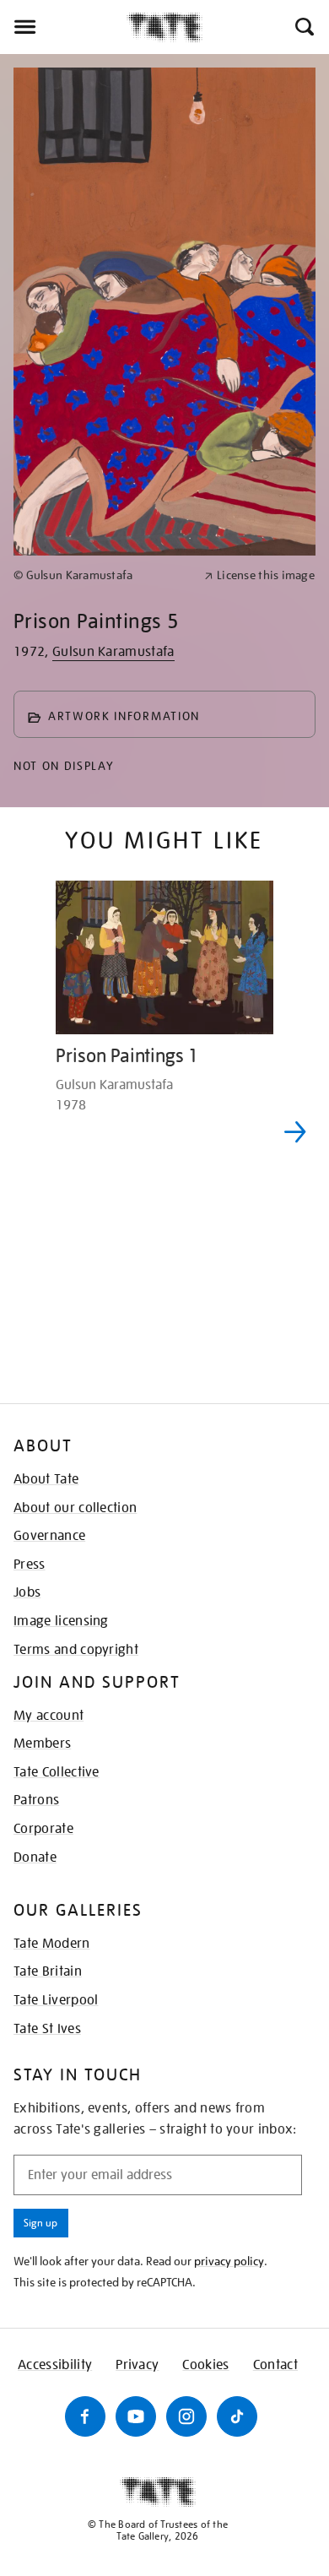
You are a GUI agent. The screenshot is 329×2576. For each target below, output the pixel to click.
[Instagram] (186, 2416)
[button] (303, 27)
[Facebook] (85, 2416)
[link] (102, 575)
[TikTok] (237, 2416)
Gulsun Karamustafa (113, 652)
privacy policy (229, 2261)
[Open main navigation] (63, 27)
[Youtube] (136, 2416)
